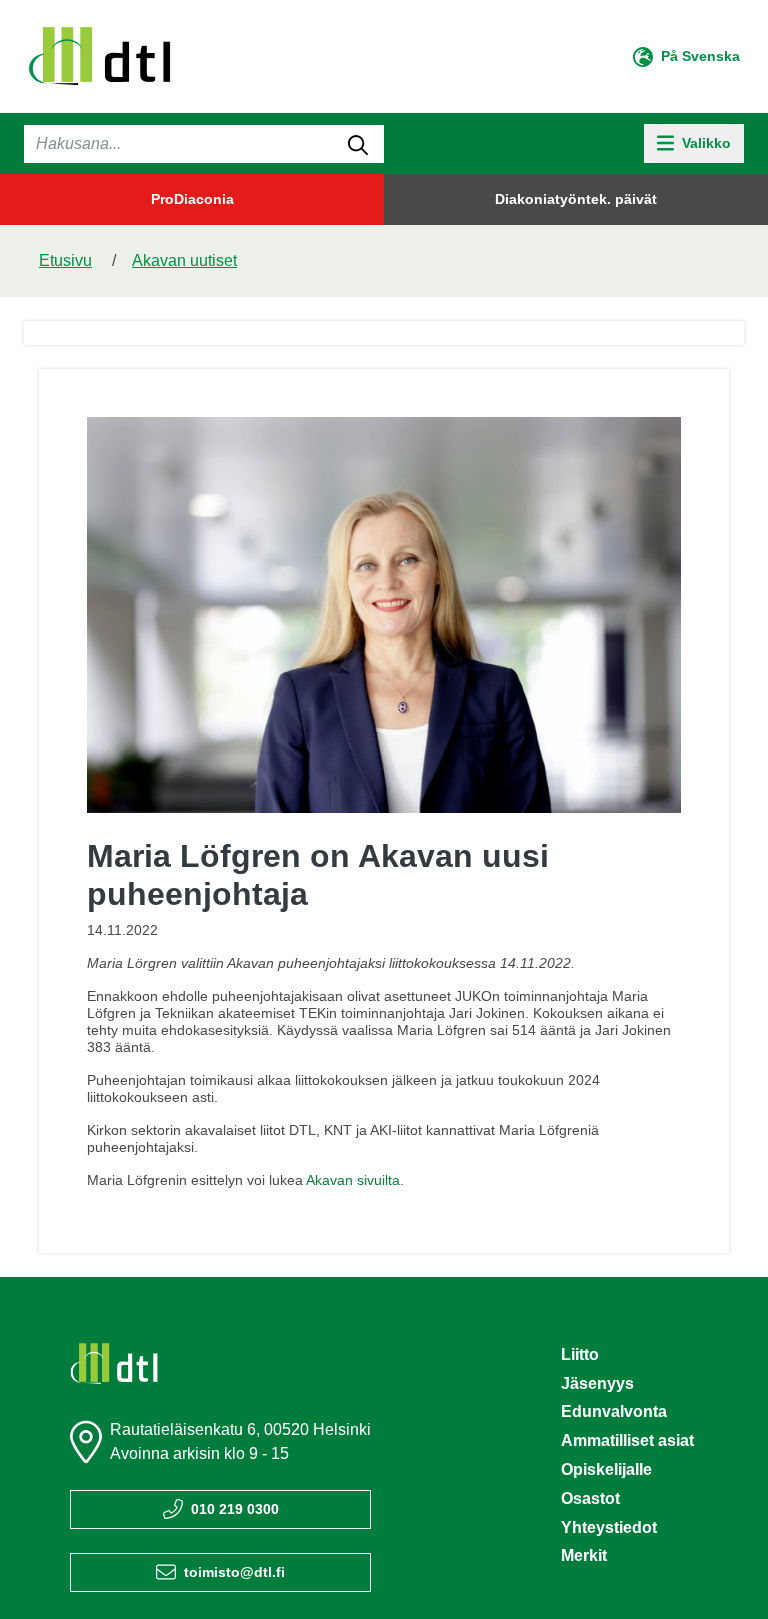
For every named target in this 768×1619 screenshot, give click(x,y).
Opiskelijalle (606, 1469)
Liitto (580, 1354)
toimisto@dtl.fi (234, 1572)
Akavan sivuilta (353, 1180)
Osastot (590, 1498)
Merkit (584, 1555)
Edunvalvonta (614, 1411)
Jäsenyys (597, 1383)
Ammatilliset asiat (627, 1440)
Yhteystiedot (609, 1527)
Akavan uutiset (184, 260)
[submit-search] (358, 144)
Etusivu (65, 260)
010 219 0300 (235, 1509)
